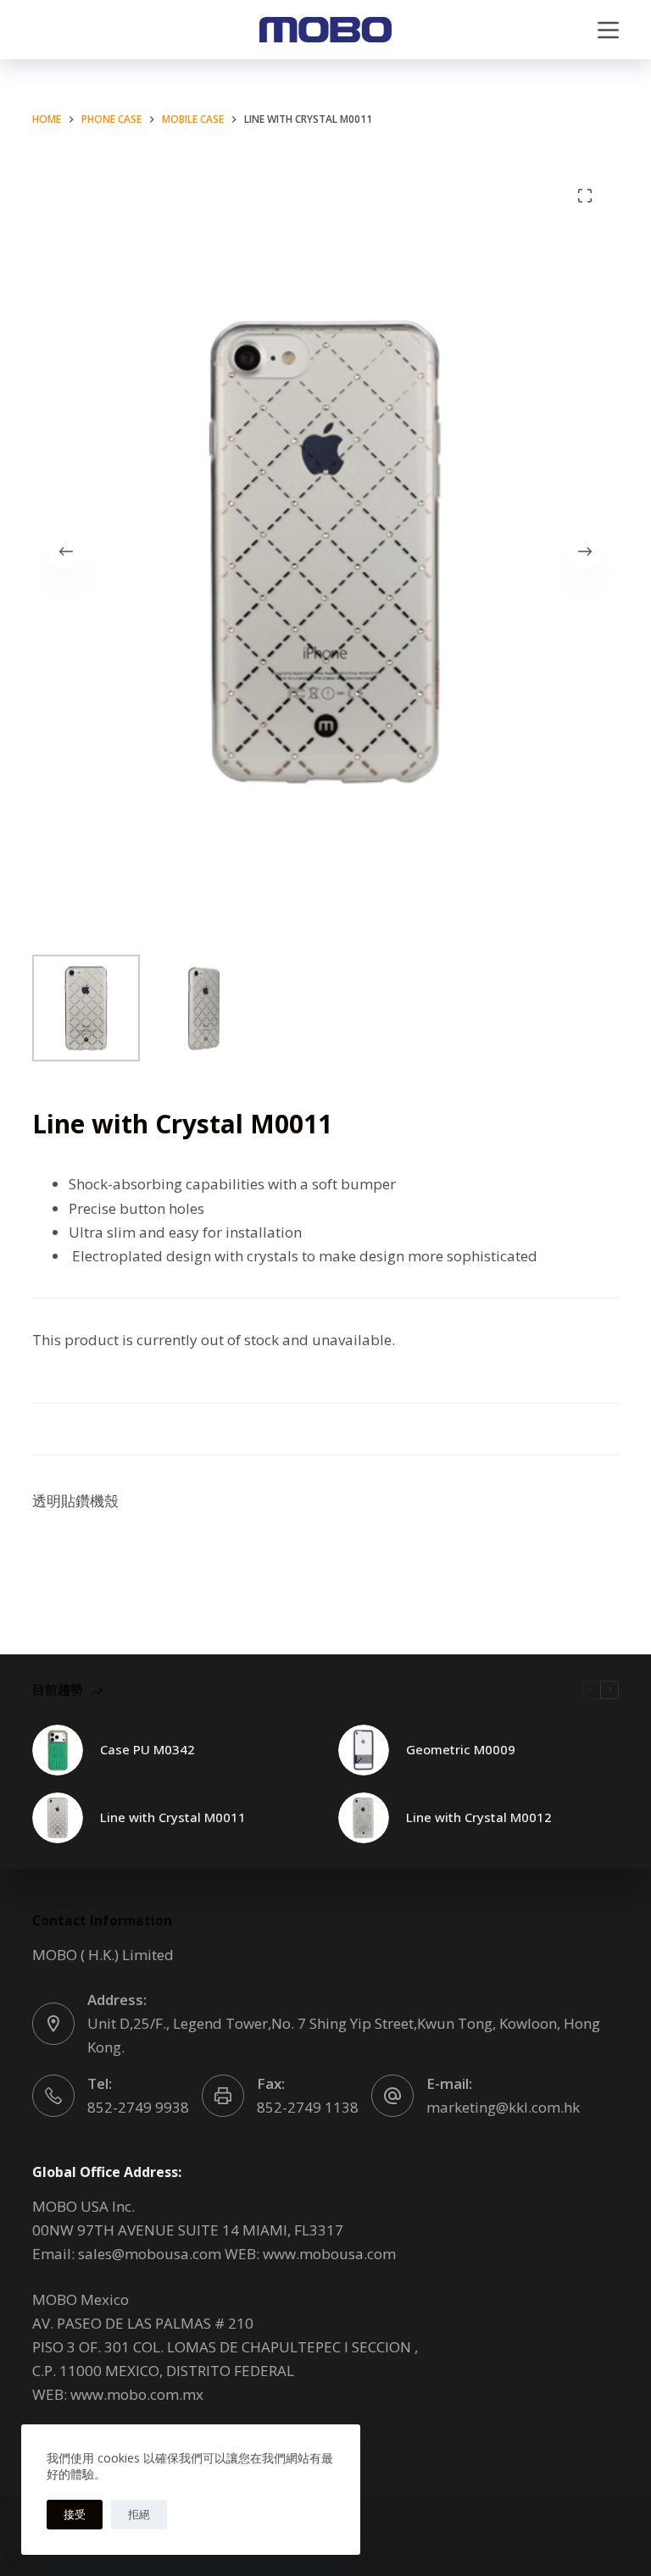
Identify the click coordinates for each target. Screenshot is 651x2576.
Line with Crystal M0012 (479, 1817)
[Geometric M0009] (364, 1750)
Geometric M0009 (461, 1749)
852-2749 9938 (138, 2107)
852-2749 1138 (308, 2107)
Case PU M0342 (147, 1749)
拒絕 (139, 2514)
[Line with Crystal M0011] (58, 1818)
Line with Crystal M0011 (173, 1817)
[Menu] (608, 30)
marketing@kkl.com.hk (503, 2107)
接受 (75, 2514)
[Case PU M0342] (58, 1750)
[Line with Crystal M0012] (364, 1818)
